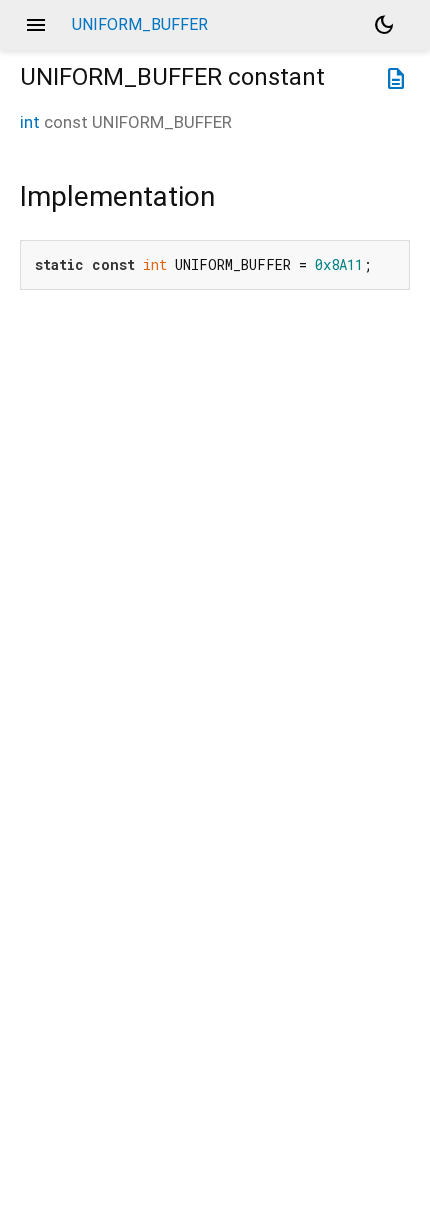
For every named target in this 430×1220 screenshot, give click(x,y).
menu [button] (36, 25)
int (30, 122)
